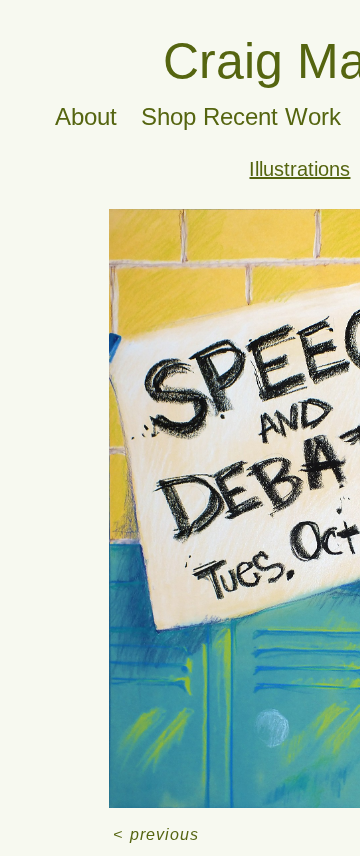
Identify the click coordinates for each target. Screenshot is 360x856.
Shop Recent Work (241, 116)
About (86, 116)
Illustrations (299, 169)
